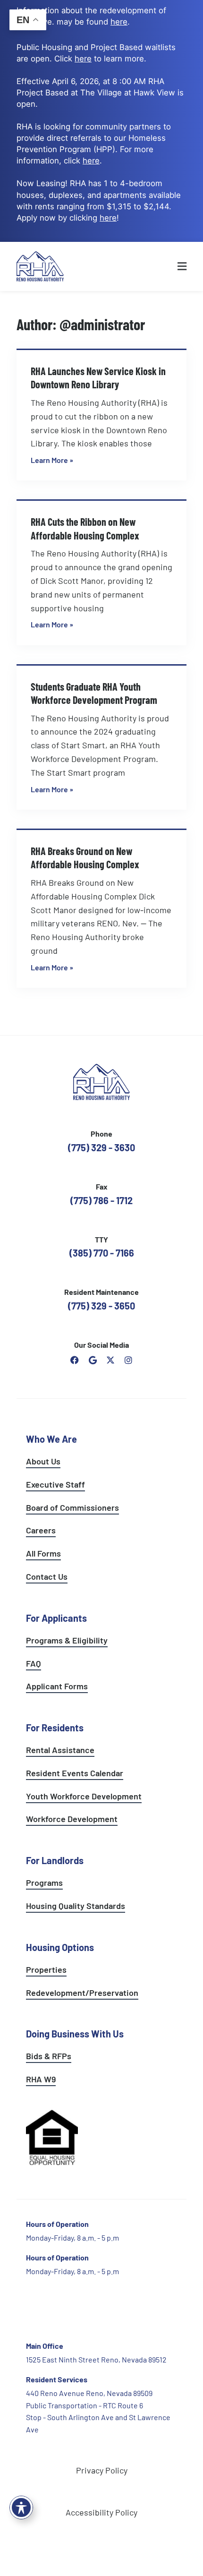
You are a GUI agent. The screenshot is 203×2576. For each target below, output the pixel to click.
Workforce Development (72, 1819)
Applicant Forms (57, 1686)
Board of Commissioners (72, 1507)
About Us (43, 1461)
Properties (46, 1969)
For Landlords (55, 1860)
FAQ (34, 1663)
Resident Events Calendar (75, 1773)
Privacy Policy (102, 2470)
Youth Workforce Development (84, 1796)
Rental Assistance (60, 1750)
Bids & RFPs (49, 2056)
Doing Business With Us (75, 2034)
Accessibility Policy (101, 2512)
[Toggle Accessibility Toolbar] (21, 2508)
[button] (164, 266)
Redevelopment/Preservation (82, 1993)
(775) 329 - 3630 (101, 1147)
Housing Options (60, 1947)
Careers (41, 1530)
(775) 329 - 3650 (101, 1306)
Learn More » (52, 460)
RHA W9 (41, 2079)
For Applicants (56, 1618)
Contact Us (47, 1576)
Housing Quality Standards (76, 1906)
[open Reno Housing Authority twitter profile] (110, 1360)
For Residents (55, 1728)
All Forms (43, 1553)
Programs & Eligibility (67, 1640)
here (91, 161)
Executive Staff (55, 1484)
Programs (44, 1883)
